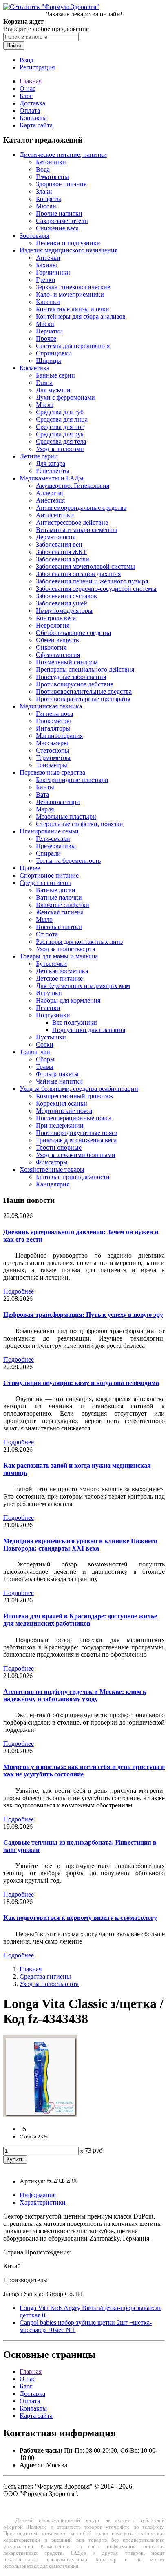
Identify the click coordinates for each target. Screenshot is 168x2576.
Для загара (51, 464)
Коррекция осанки (62, 1103)
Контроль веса (56, 618)
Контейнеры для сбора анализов (81, 316)
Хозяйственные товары (52, 1170)
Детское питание (59, 978)
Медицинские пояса (64, 1111)
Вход (27, 60)
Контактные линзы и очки (73, 309)
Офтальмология (58, 655)
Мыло (44, 919)
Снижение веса (57, 228)
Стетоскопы (53, 750)
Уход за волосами (60, 449)
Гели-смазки (53, 839)
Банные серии (55, 375)
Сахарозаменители (62, 221)
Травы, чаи (35, 1052)
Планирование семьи (49, 831)
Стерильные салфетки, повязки (80, 824)
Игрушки (49, 993)
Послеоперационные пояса (74, 1118)
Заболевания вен (59, 544)
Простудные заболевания (71, 677)
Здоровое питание (61, 184)
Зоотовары (34, 236)
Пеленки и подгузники (68, 243)
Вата (42, 794)
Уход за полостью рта (65, 949)
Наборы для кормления (68, 1000)
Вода (43, 169)
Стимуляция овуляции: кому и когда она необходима (81, 1383)
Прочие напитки (59, 213)
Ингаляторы (53, 728)
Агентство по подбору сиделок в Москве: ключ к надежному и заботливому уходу (75, 1695)
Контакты (33, 118)
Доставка (32, 103)
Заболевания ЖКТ (61, 552)
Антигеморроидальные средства (81, 508)
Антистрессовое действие (72, 522)
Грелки (46, 280)
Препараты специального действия (85, 669)
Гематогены (52, 177)
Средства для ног (60, 427)
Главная (31, 81)
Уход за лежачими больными (76, 1155)
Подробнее (19, 1291)
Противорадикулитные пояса (77, 1133)
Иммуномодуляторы (64, 611)
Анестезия (50, 500)
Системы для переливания (73, 346)
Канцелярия (53, 1184)
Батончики (51, 162)
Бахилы (46, 265)
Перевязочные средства (52, 772)
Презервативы (56, 846)
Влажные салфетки (63, 905)
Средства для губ (60, 412)
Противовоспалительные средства (84, 691)
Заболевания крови (63, 559)
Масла (45, 405)
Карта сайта (36, 125)
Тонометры (52, 765)
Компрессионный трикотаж (74, 1096)
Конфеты (49, 199)
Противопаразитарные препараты (83, 699)
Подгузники (53, 1015)
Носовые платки (59, 927)
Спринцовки (54, 353)
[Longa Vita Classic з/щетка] (40, 2115)
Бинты (45, 787)
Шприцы (49, 361)
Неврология (53, 625)
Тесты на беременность (68, 861)
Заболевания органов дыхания (78, 574)
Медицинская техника (51, 706)
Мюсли (46, 206)
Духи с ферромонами (65, 397)
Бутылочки (51, 964)
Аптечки (48, 258)
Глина (44, 383)
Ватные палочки (59, 897)
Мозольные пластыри (66, 817)
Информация (38, 2195)
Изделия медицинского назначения (69, 250)
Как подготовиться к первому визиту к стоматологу (80, 1918)
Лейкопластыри (58, 802)
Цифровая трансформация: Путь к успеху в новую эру (83, 1315)
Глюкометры (53, 721)
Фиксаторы (52, 1162)
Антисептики (55, 515)
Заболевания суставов (66, 596)
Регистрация (37, 67)
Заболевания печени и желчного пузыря (92, 581)
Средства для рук (60, 434)
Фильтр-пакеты (57, 1074)
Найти (14, 46)
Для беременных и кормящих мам (83, 986)
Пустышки (51, 1037)
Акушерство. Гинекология (73, 486)
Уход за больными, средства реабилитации (79, 1089)
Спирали (48, 853)
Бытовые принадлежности (73, 1177)
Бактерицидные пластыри (72, 780)
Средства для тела (61, 441)
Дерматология (56, 537)
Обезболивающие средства (73, 633)
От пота (47, 934)
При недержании (60, 1125)
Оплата (30, 111)
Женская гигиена (60, 912)
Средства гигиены (45, 883)
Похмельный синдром (67, 662)
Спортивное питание (49, 875)
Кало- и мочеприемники (70, 294)
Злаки (44, 191)
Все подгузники (75, 1022)
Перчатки (49, 331)
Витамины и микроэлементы (76, 530)
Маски (45, 324)
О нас (28, 88)
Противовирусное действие (75, 684)
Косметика (34, 368)
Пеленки (48, 1008)
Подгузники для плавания (89, 1030)
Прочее (46, 338)
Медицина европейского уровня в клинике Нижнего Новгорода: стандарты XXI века (80, 1545)
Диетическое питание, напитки (63, 155)
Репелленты (53, 471)
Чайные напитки (59, 1081)
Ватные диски (56, 890)
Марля (45, 809)
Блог (26, 96)
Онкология (51, 647)
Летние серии (39, 456)
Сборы (45, 1059)
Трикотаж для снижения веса (76, 1140)
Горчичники (53, 272)
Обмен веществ (57, 640)
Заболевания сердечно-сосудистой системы (96, 589)
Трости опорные (59, 1147)
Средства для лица (62, 419)
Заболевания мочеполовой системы (85, 566)
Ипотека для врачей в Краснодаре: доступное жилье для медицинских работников (80, 1620)
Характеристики (43, 2202)
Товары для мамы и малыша (59, 956)
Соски (45, 1044)
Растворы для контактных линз (79, 942)
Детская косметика (62, 971)
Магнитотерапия (59, 736)
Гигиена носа (54, 714)
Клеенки (48, 302)
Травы (45, 1067)
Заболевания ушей (62, 603)
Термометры (53, 758)
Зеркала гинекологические (73, 287)
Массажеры (52, 743)
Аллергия (49, 493)
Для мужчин (53, 390)
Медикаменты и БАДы (52, 478)
